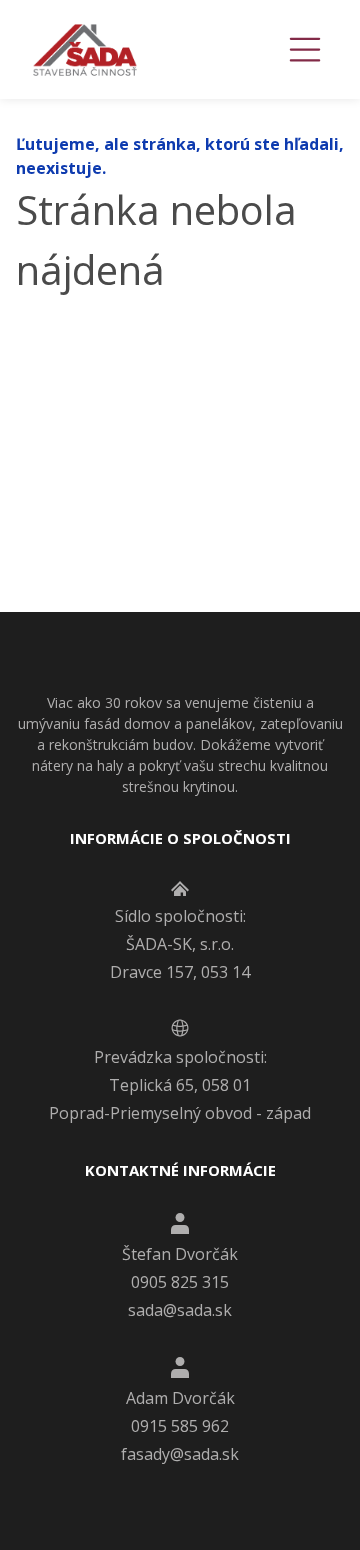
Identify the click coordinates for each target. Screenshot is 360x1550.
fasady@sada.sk (180, 1454)
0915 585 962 (180, 1426)
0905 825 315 (180, 1282)
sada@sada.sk (180, 1310)
